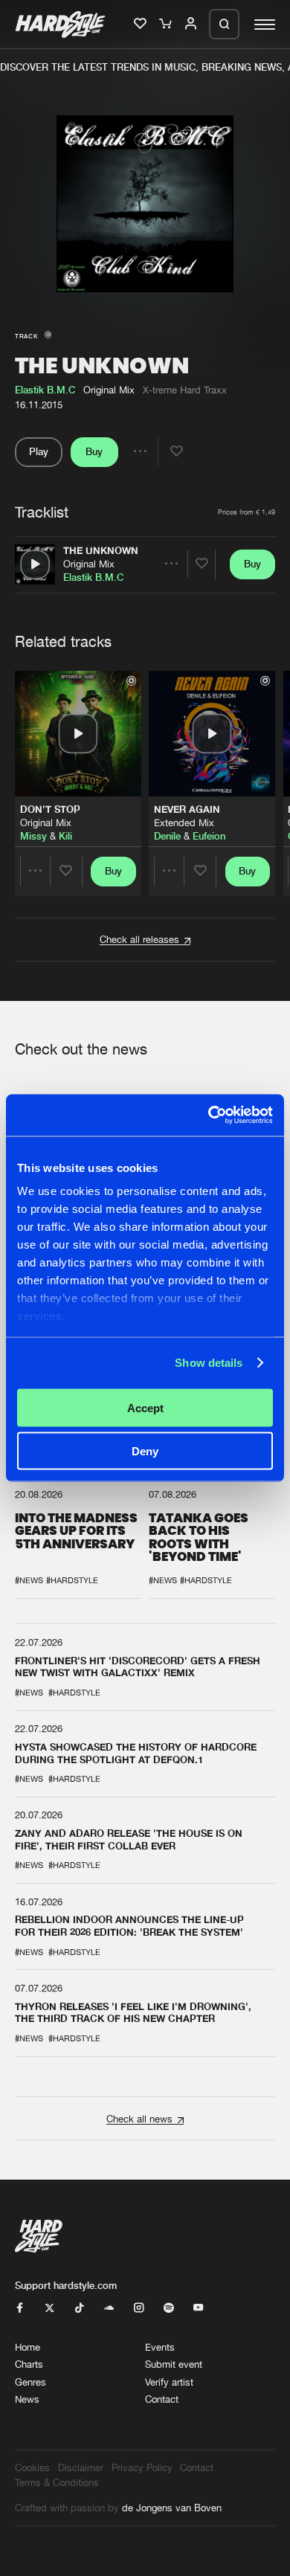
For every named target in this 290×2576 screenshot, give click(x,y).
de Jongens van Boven (172, 2508)
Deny (145, 1451)
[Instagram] (139, 2308)
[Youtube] (198, 2308)
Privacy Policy (142, 2467)
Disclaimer (81, 2467)
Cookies (32, 2467)
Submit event (174, 2364)
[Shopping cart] (167, 25)
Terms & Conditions (57, 2482)
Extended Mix (184, 822)
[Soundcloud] (109, 2308)
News (27, 2399)
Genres (30, 2382)
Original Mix (89, 564)
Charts (29, 2364)
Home (28, 2347)
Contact (162, 2399)
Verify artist (169, 2382)
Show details (209, 1363)
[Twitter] (49, 2308)
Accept (145, 1407)
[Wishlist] (141, 25)
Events (160, 2347)
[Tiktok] (79, 2308)
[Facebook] (20, 2308)
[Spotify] (168, 2308)
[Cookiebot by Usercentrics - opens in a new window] (209, 1115)
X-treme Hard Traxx (185, 390)
